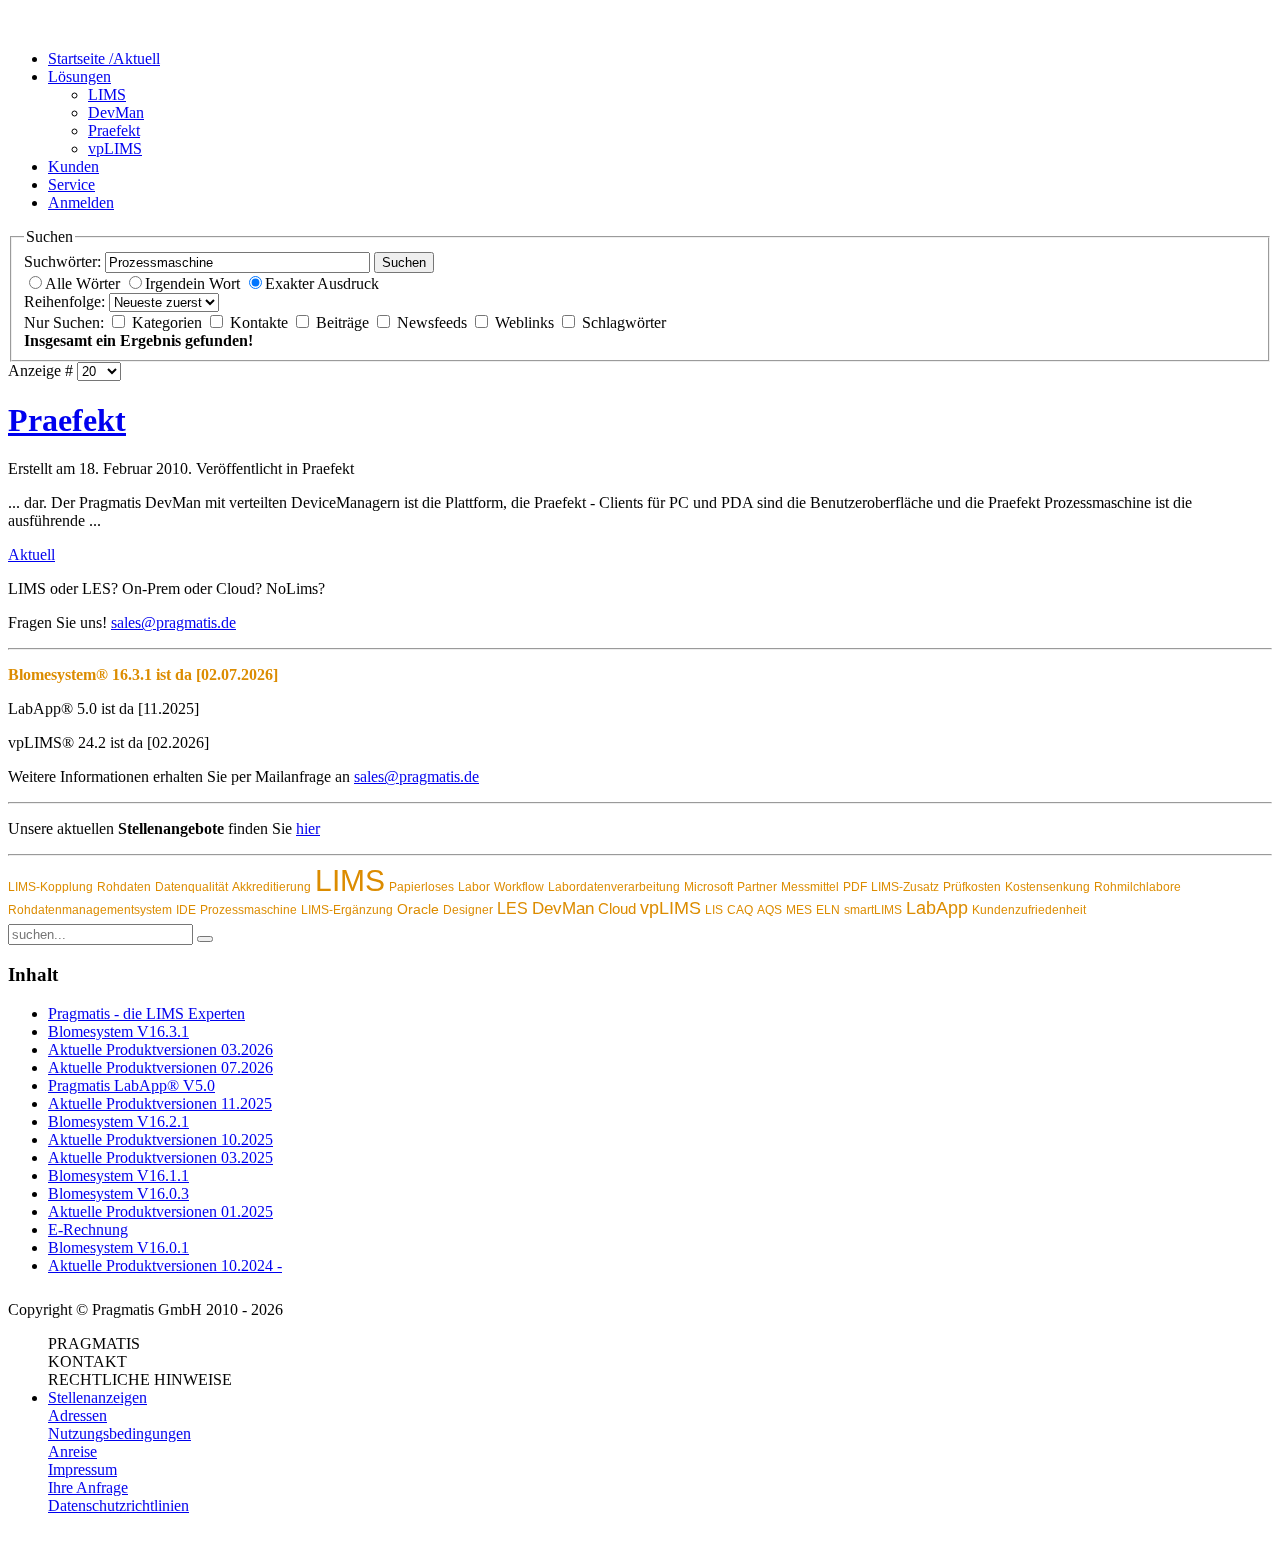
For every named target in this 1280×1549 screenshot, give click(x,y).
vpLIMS (670, 908)
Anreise (72, 1451)
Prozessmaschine (248, 910)
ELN (828, 910)
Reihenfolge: (64, 301)
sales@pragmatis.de (173, 622)
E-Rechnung (88, 1229)
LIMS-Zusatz (905, 887)
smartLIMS (873, 910)
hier (308, 828)
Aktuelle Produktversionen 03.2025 (160, 1157)
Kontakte (261, 322)
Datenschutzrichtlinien (118, 1505)
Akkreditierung (271, 887)
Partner (757, 887)
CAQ (740, 910)
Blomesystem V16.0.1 (118, 1247)
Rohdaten (124, 887)
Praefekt (67, 420)
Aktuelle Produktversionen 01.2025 (160, 1211)
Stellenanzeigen (97, 1397)
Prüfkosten (972, 887)
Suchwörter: (62, 261)
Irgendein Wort (194, 283)
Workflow (519, 887)
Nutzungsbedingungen (119, 1433)
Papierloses (421, 887)
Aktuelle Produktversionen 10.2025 (160, 1139)
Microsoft (708, 887)
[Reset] (205, 939)
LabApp (937, 908)
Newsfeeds (434, 322)
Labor (474, 887)
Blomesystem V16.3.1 (118, 1031)
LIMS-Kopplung (50, 887)
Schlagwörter (624, 322)
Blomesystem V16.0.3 (118, 1193)
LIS (714, 910)
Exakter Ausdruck (322, 283)
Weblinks (526, 322)
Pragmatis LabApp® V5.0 (131, 1085)
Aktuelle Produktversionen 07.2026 (160, 1067)
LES (512, 908)
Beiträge (344, 322)
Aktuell (31, 554)
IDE (186, 910)
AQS (769, 910)
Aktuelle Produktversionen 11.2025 (160, 1103)
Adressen (77, 1415)
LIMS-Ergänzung (347, 910)
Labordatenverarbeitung (614, 887)
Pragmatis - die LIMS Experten (146, 1013)
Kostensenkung (1047, 887)
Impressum (82, 1469)
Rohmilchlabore (1137, 887)
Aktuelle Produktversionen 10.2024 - (165, 1265)
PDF (855, 887)
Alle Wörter (84, 283)
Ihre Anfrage (88, 1487)
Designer (468, 910)
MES (799, 910)
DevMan (563, 908)
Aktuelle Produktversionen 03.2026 (160, 1049)
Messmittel (810, 887)
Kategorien (169, 322)
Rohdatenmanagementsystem (90, 910)
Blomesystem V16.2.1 (118, 1121)
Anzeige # (40, 370)
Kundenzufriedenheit (1029, 910)
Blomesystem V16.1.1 (118, 1175)
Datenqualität (191, 887)
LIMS (350, 880)
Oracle (418, 909)
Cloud (617, 908)
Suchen (404, 262)
